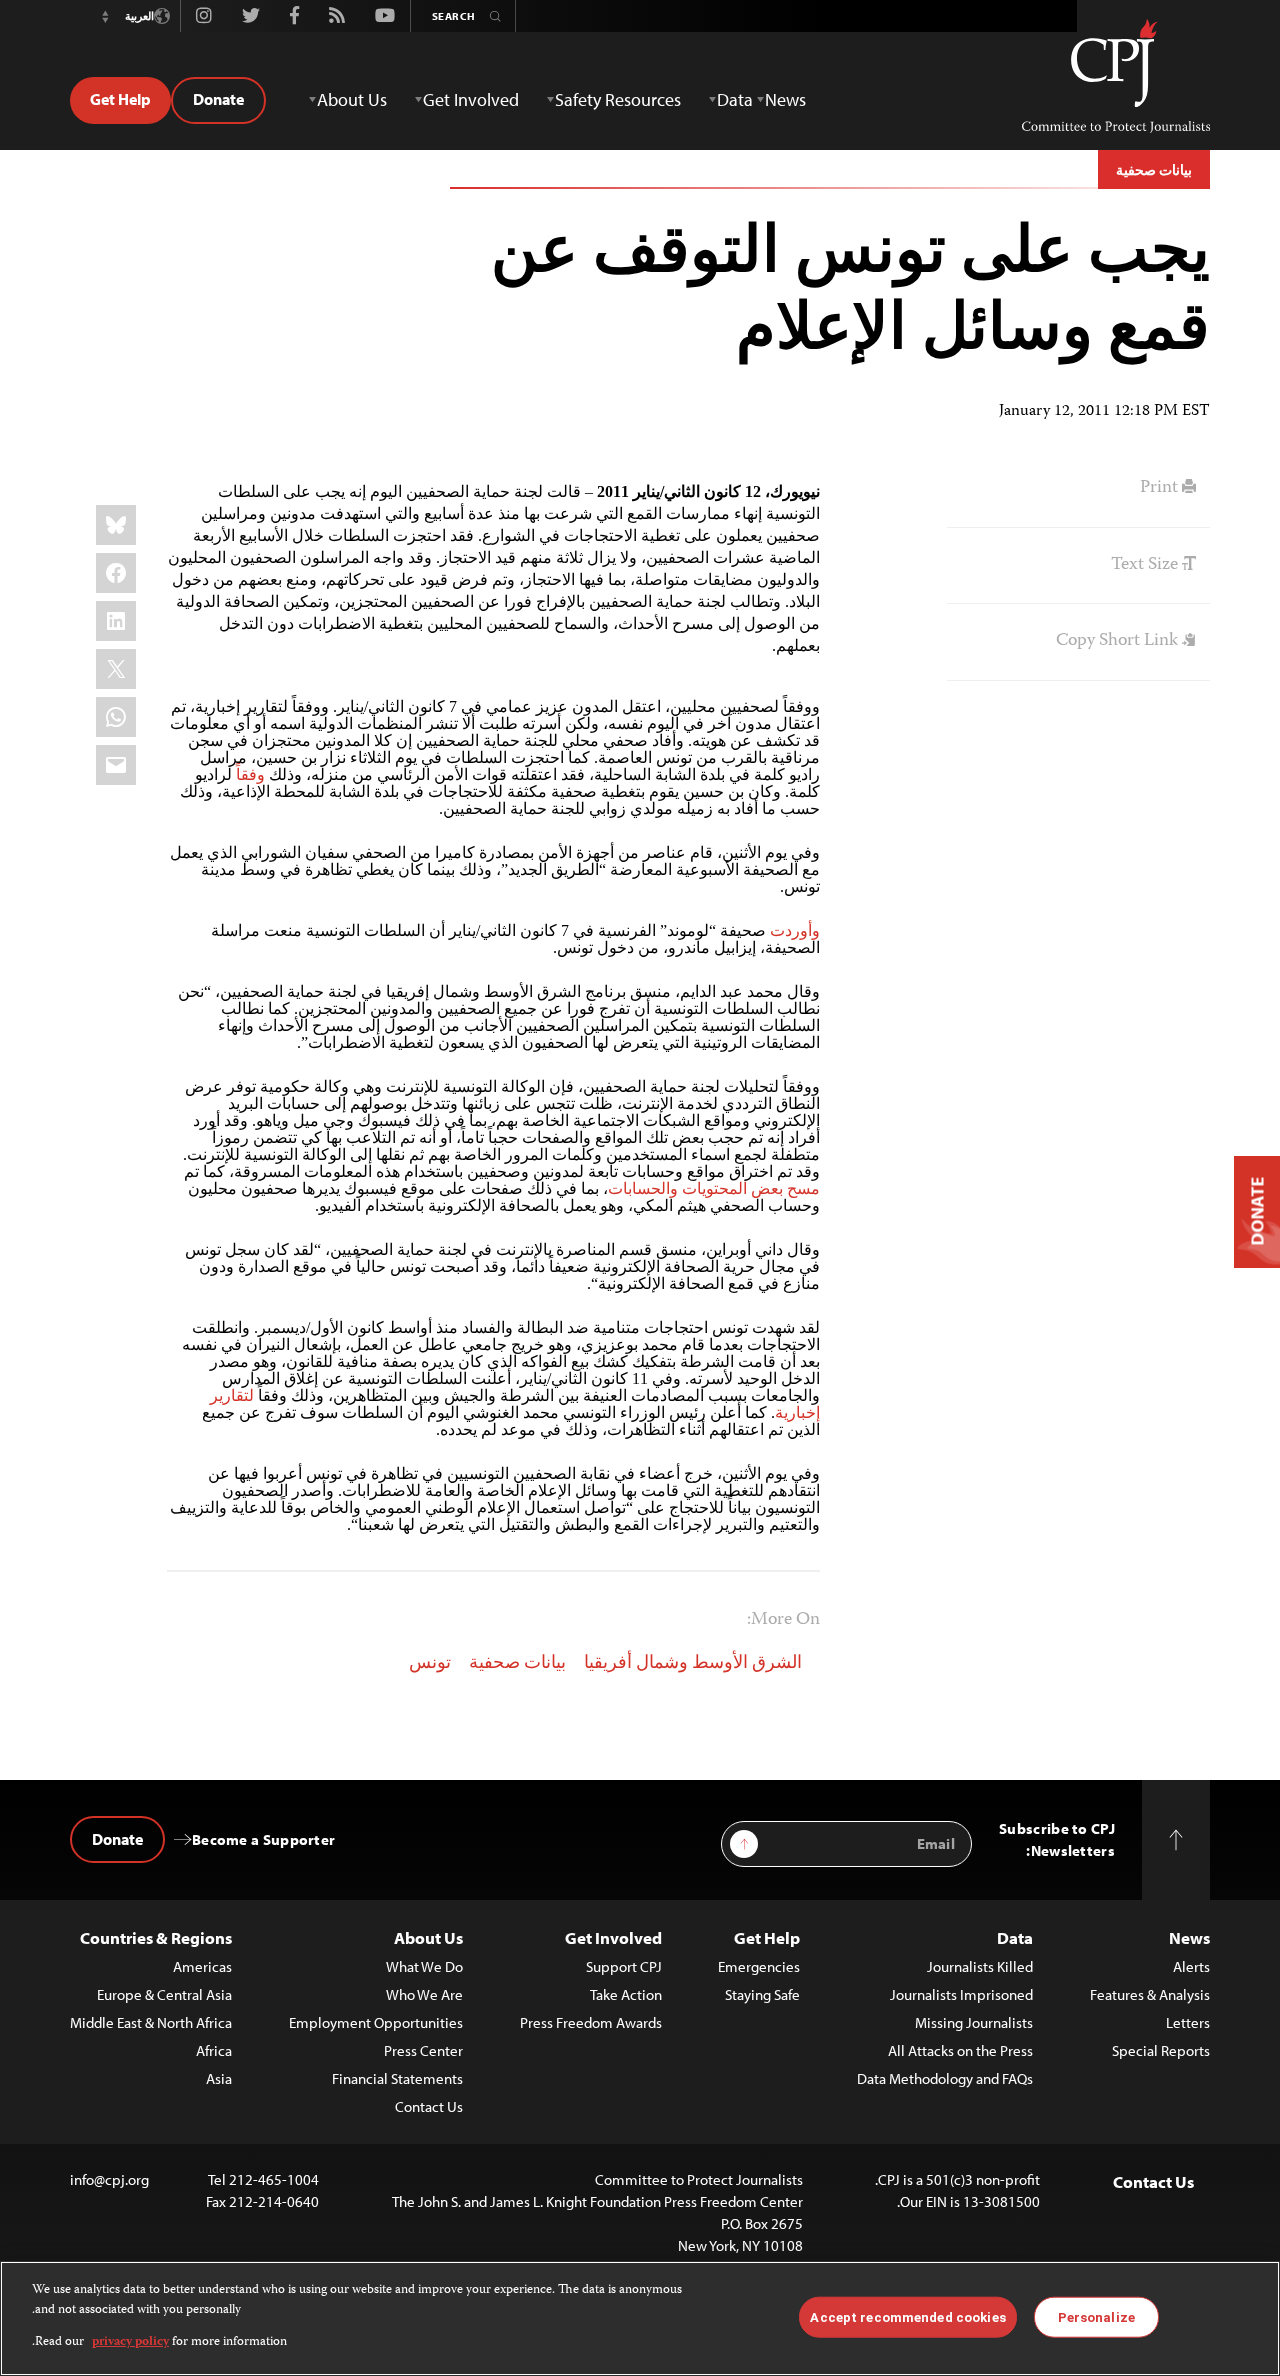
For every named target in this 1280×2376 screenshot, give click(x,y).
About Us (428, 1937)
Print (1161, 488)
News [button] (785, 99)
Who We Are (424, 1994)
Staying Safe (762, 1994)
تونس (430, 1664)
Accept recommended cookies (907, 2316)
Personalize (1096, 2316)
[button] (105, 16)
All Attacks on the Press (960, 2050)
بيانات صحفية (1154, 170)
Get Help (120, 99)
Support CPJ (624, 1966)
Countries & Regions (156, 1937)
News (1189, 1937)
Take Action (626, 1994)
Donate (218, 99)
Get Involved (613, 1937)
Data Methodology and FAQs (945, 2078)
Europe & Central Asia (164, 1994)
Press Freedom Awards (591, 2022)
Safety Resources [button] (618, 99)
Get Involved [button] (471, 99)
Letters (1188, 2022)
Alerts (1191, 1966)
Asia (219, 2078)
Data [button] (735, 99)
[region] (640, 2318)
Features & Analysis (1150, 1994)
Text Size (1146, 565)
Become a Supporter (263, 1839)
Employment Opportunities (376, 2022)
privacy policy (130, 2342)
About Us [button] (352, 99)
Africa (214, 2050)
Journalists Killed (980, 1966)
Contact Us (429, 2106)
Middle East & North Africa (151, 2022)
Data (1015, 1937)
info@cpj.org (109, 2179)
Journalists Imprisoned (961, 1994)
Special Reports (1161, 2050)
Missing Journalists (974, 2022)
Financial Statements (397, 2078)
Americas (202, 1966)
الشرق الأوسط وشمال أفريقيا (693, 1664)
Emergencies (759, 1966)
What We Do (424, 1966)
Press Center (423, 2050)
